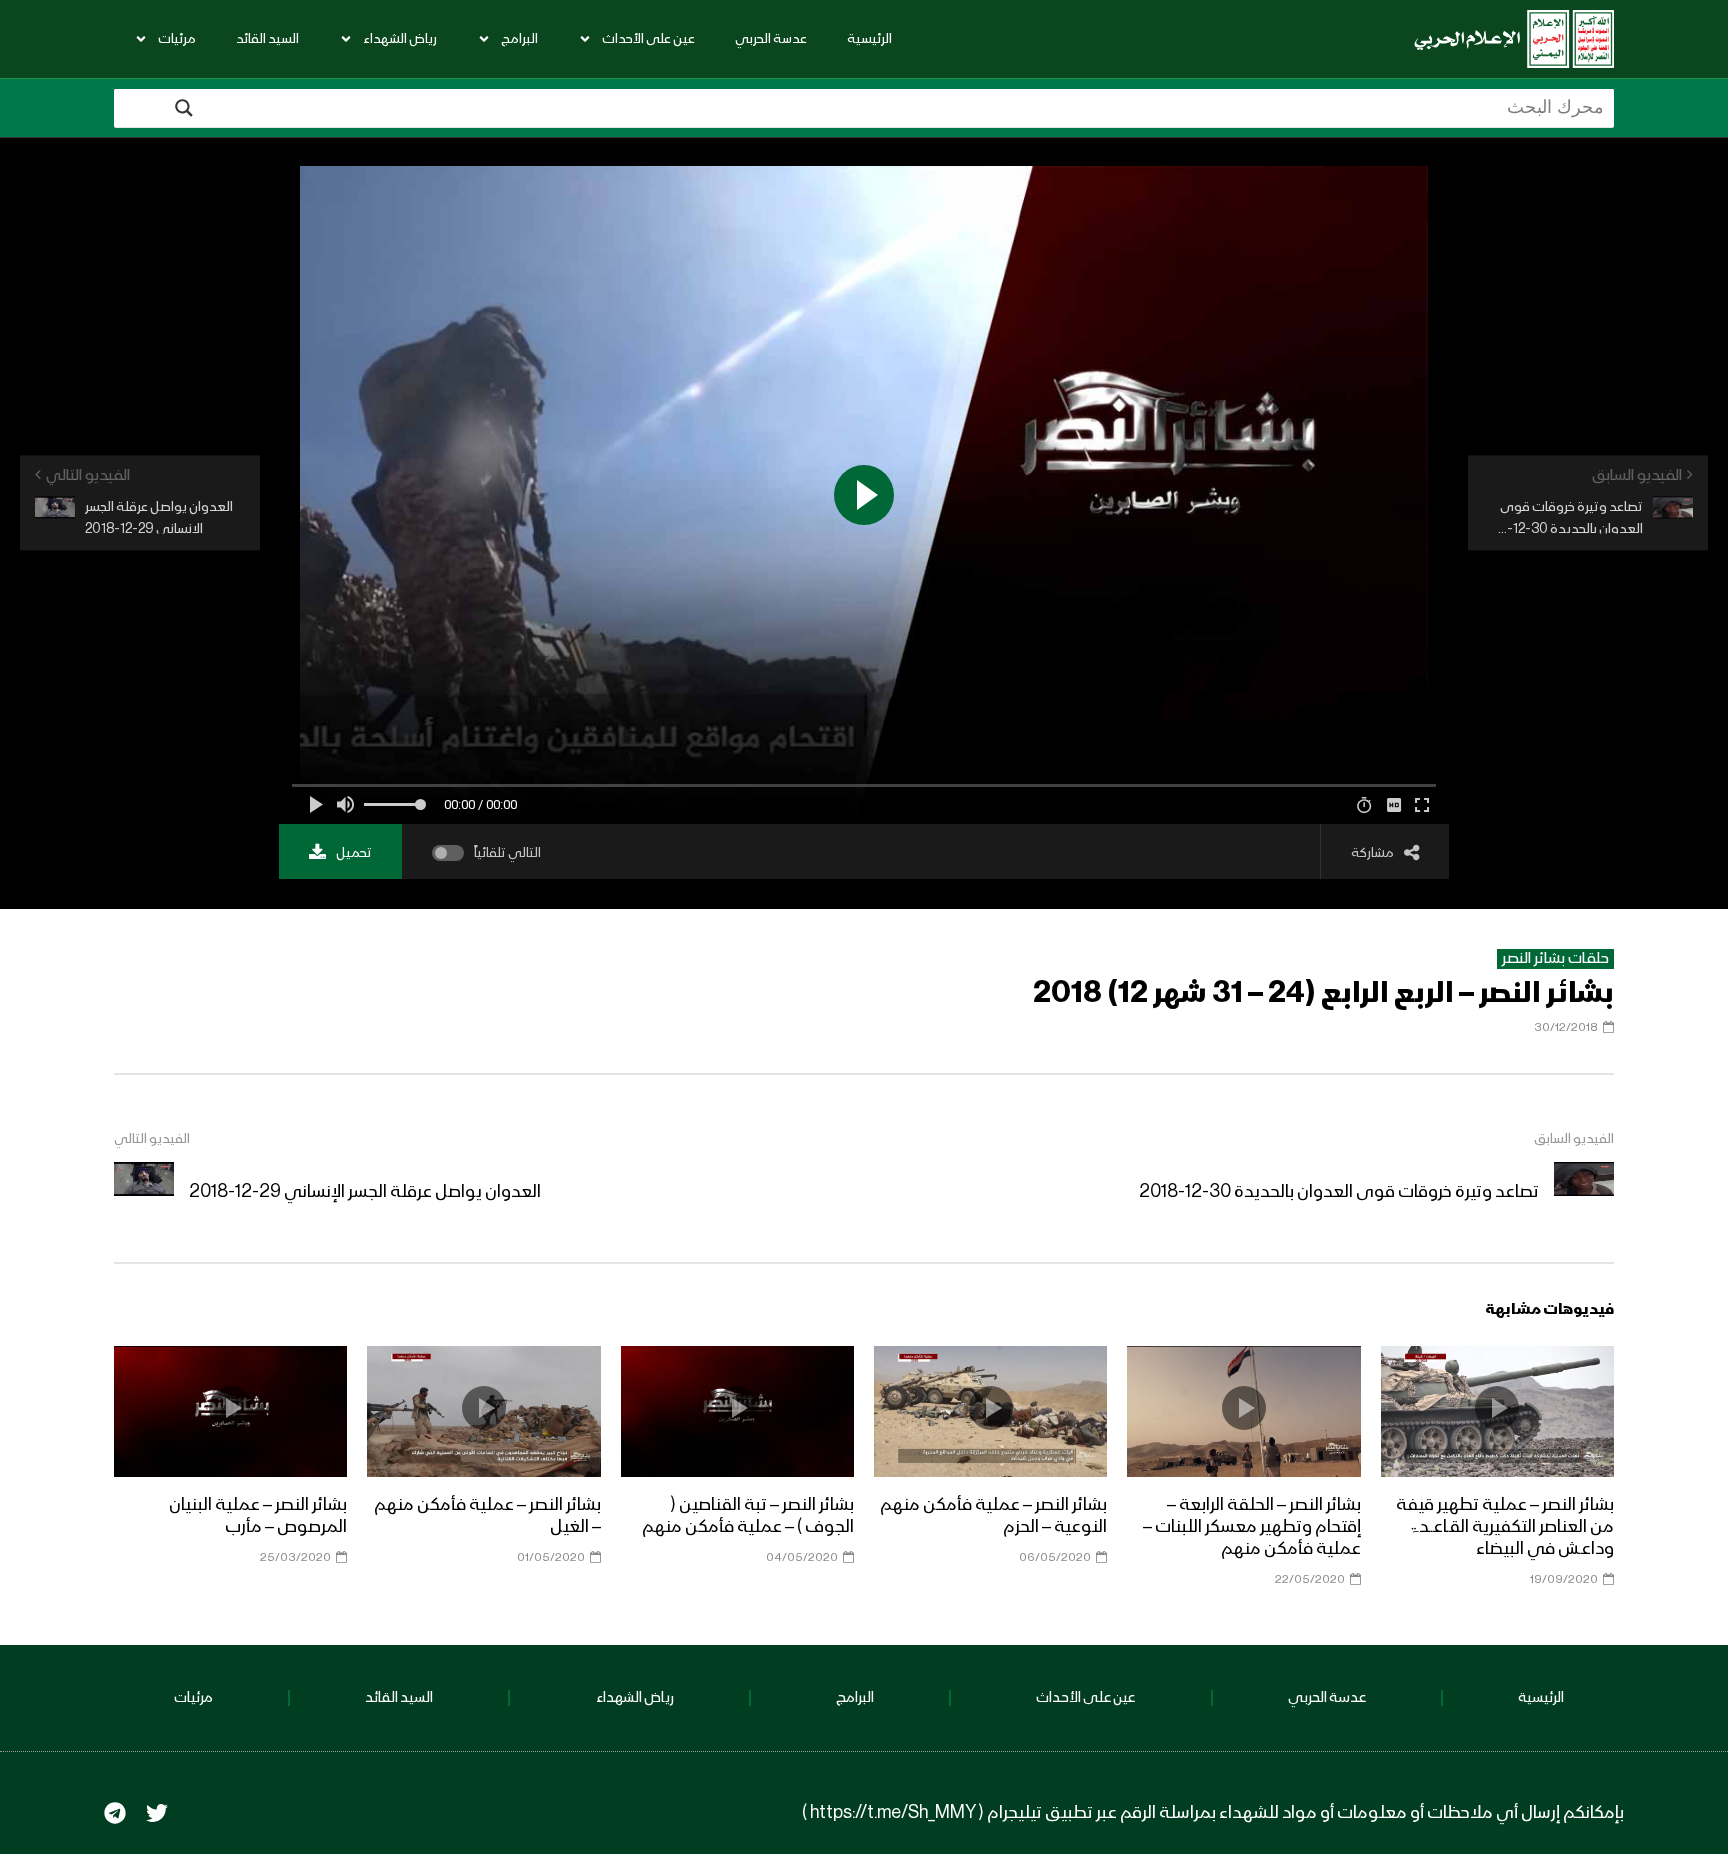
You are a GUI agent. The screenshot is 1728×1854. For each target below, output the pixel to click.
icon (1497, 1408)
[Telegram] (115, 1813)
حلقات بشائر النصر (1555, 959)
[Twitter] (157, 1813)
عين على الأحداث (648, 39)
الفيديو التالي (152, 1139)
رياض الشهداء (400, 39)
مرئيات (177, 39)
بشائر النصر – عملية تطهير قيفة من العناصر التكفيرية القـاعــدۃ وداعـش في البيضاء (1505, 1527)
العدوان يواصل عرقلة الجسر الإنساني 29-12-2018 (365, 1192)
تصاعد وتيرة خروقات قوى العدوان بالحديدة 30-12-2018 (1339, 1192)
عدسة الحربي (771, 39)
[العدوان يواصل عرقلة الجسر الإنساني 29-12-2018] (144, 1192)
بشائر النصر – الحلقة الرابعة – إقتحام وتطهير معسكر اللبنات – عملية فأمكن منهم (1252, 1527)
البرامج (519, 39)
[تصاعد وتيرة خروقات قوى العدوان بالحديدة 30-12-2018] (1584, 1192)
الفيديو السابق (1574, 1139)
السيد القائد (267, 39)
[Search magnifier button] (184, 108)
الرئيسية (869, 39)
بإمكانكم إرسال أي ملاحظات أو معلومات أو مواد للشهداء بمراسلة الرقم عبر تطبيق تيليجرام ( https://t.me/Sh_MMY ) (1213, 1813)
